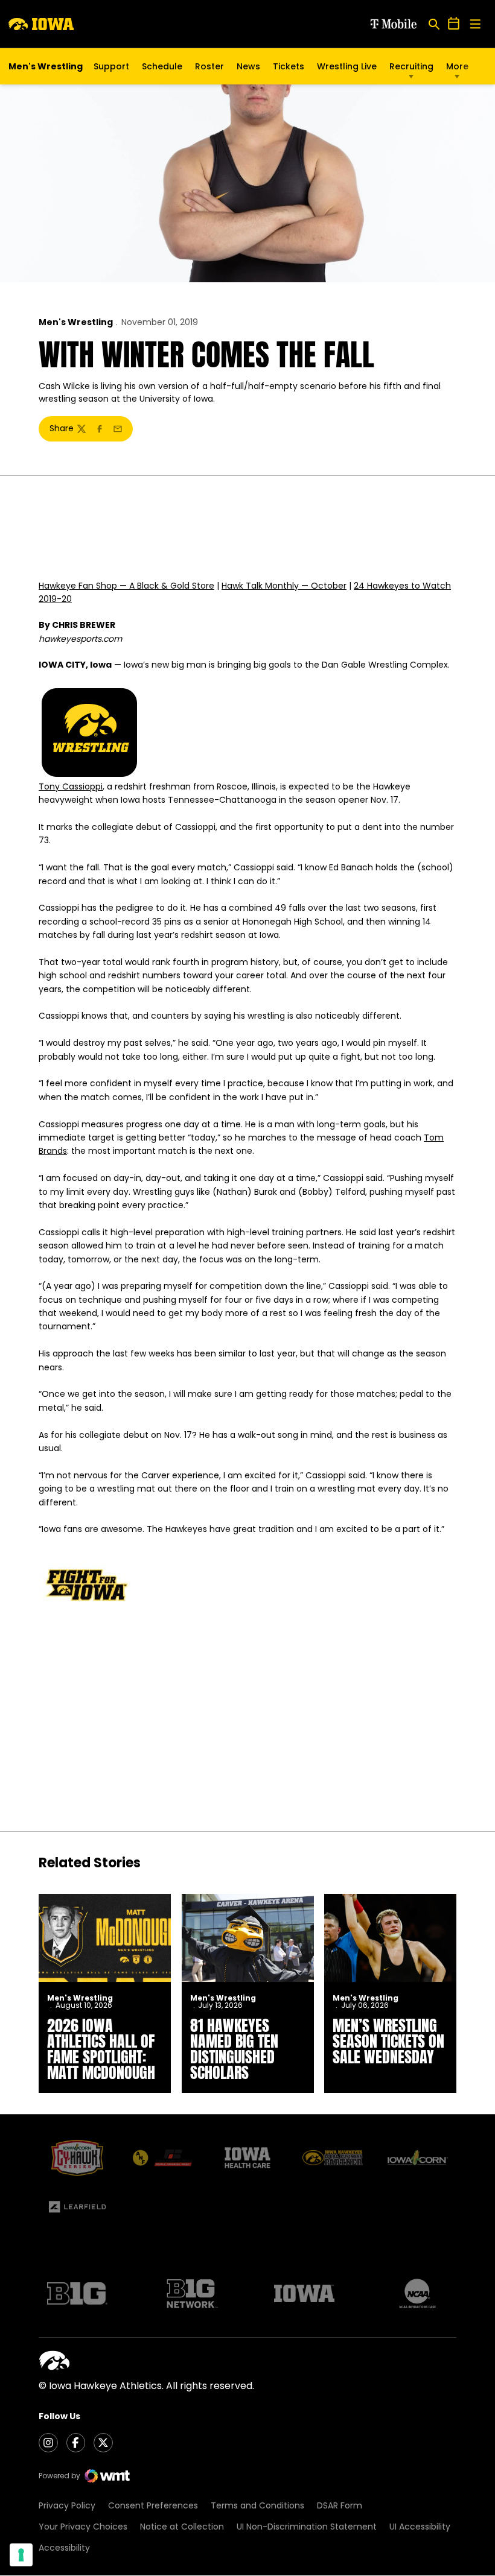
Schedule (162, 66)
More (457, 66)
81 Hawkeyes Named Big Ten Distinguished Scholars (234, 2049)
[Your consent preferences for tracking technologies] (21, 2555)
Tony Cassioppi (71, 786)
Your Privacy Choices (83, 2527)
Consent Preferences (153, 2505)
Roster (209, 66)
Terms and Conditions (257, 2505)
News (248, 66)
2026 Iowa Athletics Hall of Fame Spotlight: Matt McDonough (101, 2049)
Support (111, 66)
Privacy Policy (67, 2505)
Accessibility (64, 2548)
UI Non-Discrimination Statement (307, 2527)
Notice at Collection (182, 2527)
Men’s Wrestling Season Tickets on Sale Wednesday (388, 2041)
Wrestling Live (347, 69)
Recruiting (411, 66)
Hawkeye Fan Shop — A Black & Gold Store (126, 586)
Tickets (289, 69)
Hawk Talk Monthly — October (284, 586)
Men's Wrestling (76, 322)
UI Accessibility (420, 2527)
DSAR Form (340, 2505)
